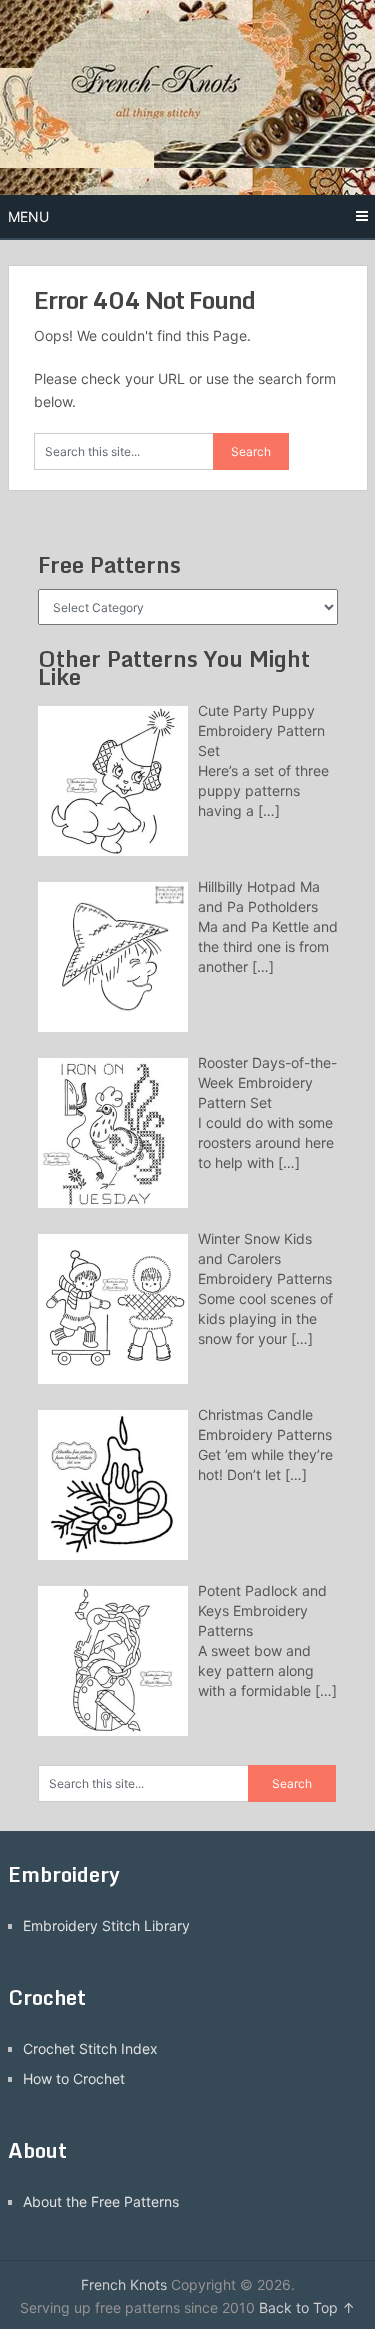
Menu (28, 216)
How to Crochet (74, 2078)
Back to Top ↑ (307, 2307)
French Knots (124, 2284)
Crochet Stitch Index (90, 2048)
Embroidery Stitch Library (106, 1925)
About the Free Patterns (101, 2201)
